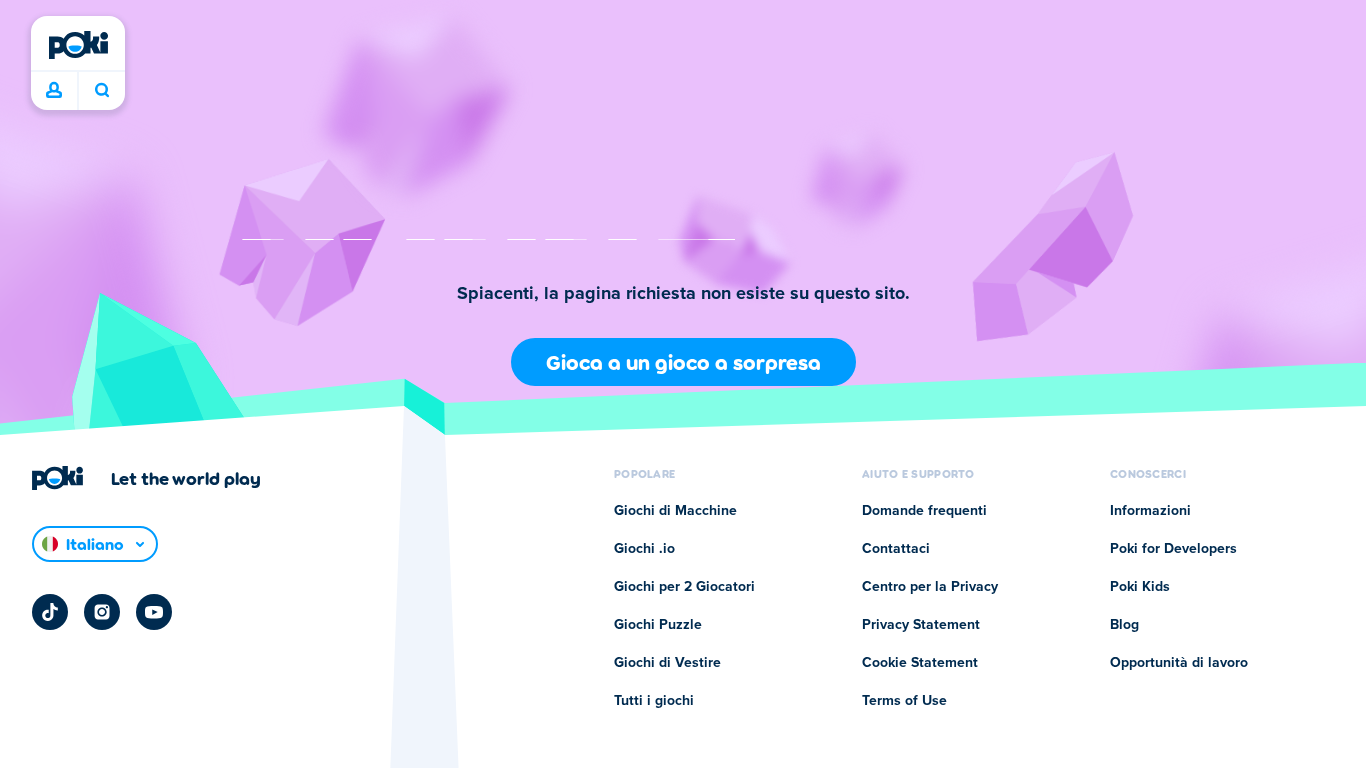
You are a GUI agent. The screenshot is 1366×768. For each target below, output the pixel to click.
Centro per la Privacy (930, 587)
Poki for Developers (1173, 549)
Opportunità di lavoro (1179, 663)
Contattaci (896, 549)
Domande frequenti (924, 511)
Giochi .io (644, 549)
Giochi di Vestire (667, 663)
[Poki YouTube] (154, 612)
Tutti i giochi (654, 701)
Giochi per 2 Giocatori (684, 587)
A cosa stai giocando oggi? (101, 91)
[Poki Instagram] (102, 612)
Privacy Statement (921, 625)
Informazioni (1150, 511)
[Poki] (78, 45)
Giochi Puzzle (658, 625)
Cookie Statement (920, 663)
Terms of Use (904, 701)
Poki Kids (1140, 587)
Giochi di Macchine (675, 511)
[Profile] (54, 91)
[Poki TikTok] (50, 612)
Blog (1124, 625)
